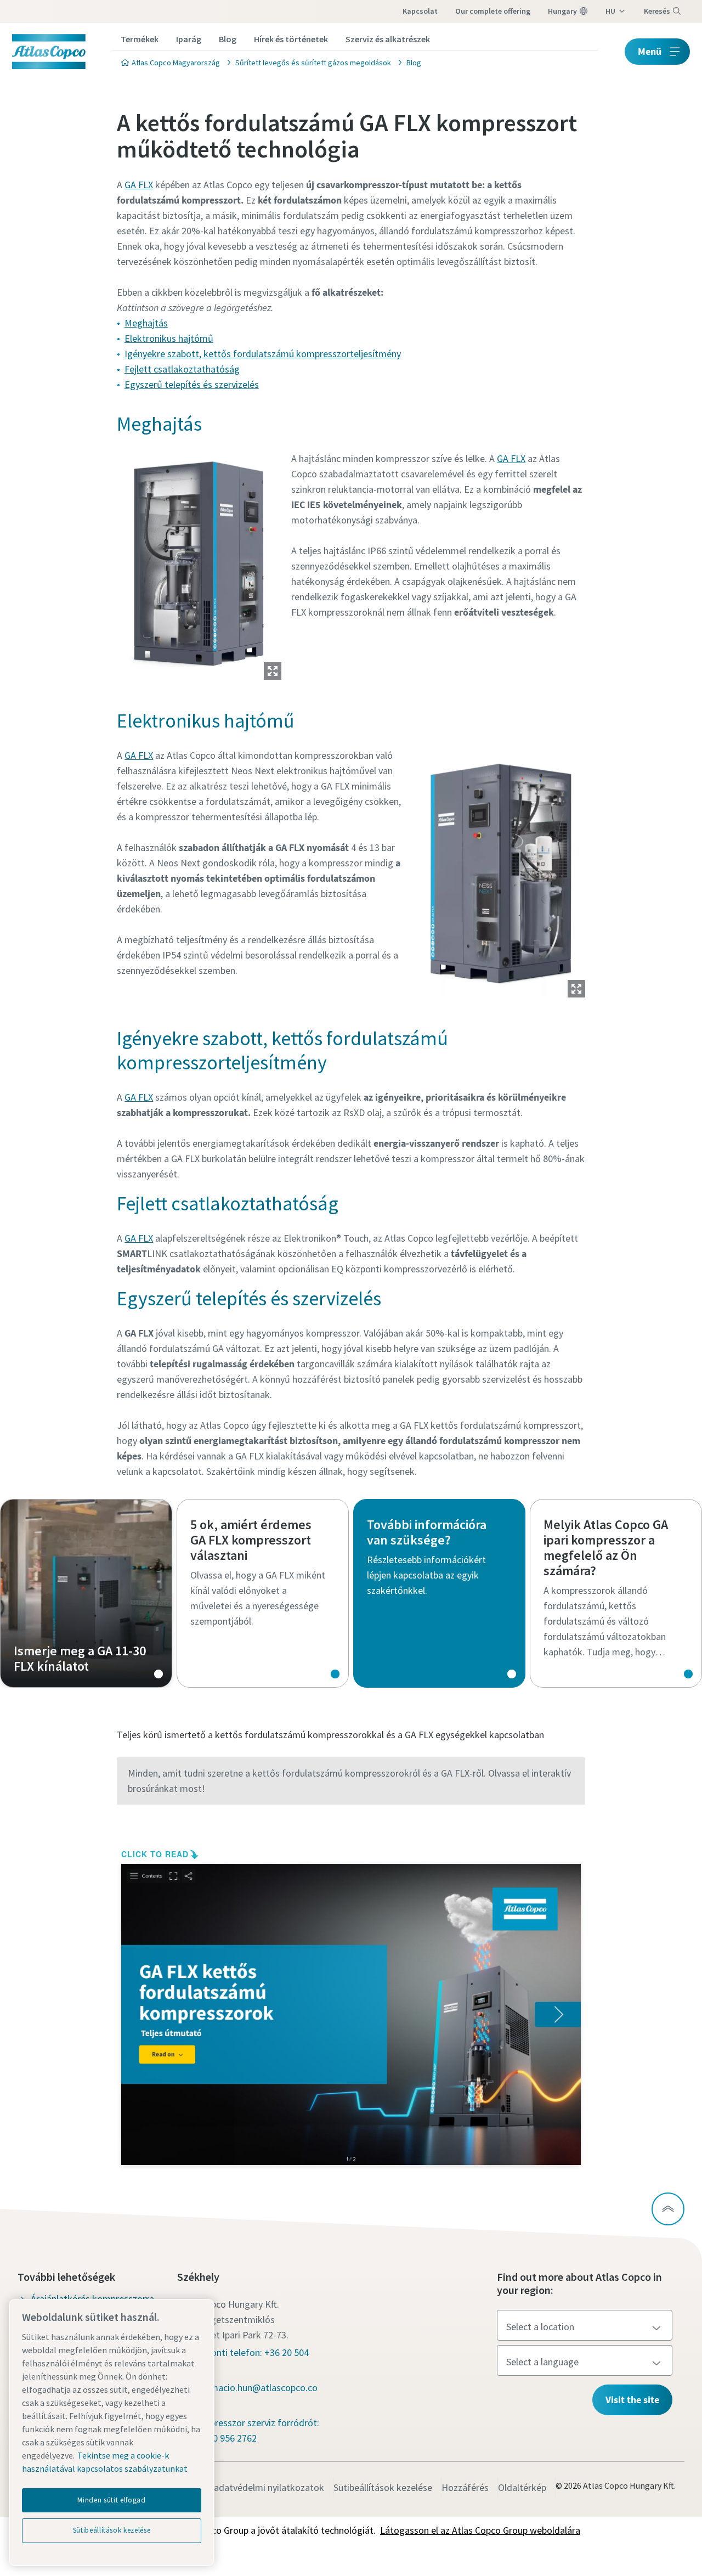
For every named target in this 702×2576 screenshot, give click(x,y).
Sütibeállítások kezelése (383, 2487)
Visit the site (632, 2400)
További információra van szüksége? (439, 1593)
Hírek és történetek (291, 39)
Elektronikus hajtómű (169, 338)
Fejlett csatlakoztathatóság (182, 369)
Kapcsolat (420, 11)
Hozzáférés (465, 2487)
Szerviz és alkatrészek (388, 39)
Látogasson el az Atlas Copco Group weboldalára (480, 2530)
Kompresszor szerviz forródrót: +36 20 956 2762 (255, 2430)
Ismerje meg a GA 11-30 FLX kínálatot (86, 1593)
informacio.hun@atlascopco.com (254, 2395)
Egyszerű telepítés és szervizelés (192, 384)
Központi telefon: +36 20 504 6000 (250, 2360)
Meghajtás (146, 323)
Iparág (189, 39)
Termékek (140, 39)
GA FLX (139, 185)
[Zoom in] (199, 564)
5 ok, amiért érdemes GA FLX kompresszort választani (263, 1593)
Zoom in (273, 671)
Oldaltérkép (522, 2487)
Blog (228, 39)
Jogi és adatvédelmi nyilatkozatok (253, 2487)
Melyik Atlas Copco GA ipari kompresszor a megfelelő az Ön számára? (616, 1593)
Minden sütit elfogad (111, 2500)
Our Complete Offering (493, 11)
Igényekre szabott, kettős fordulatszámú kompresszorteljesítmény (263, 354)
